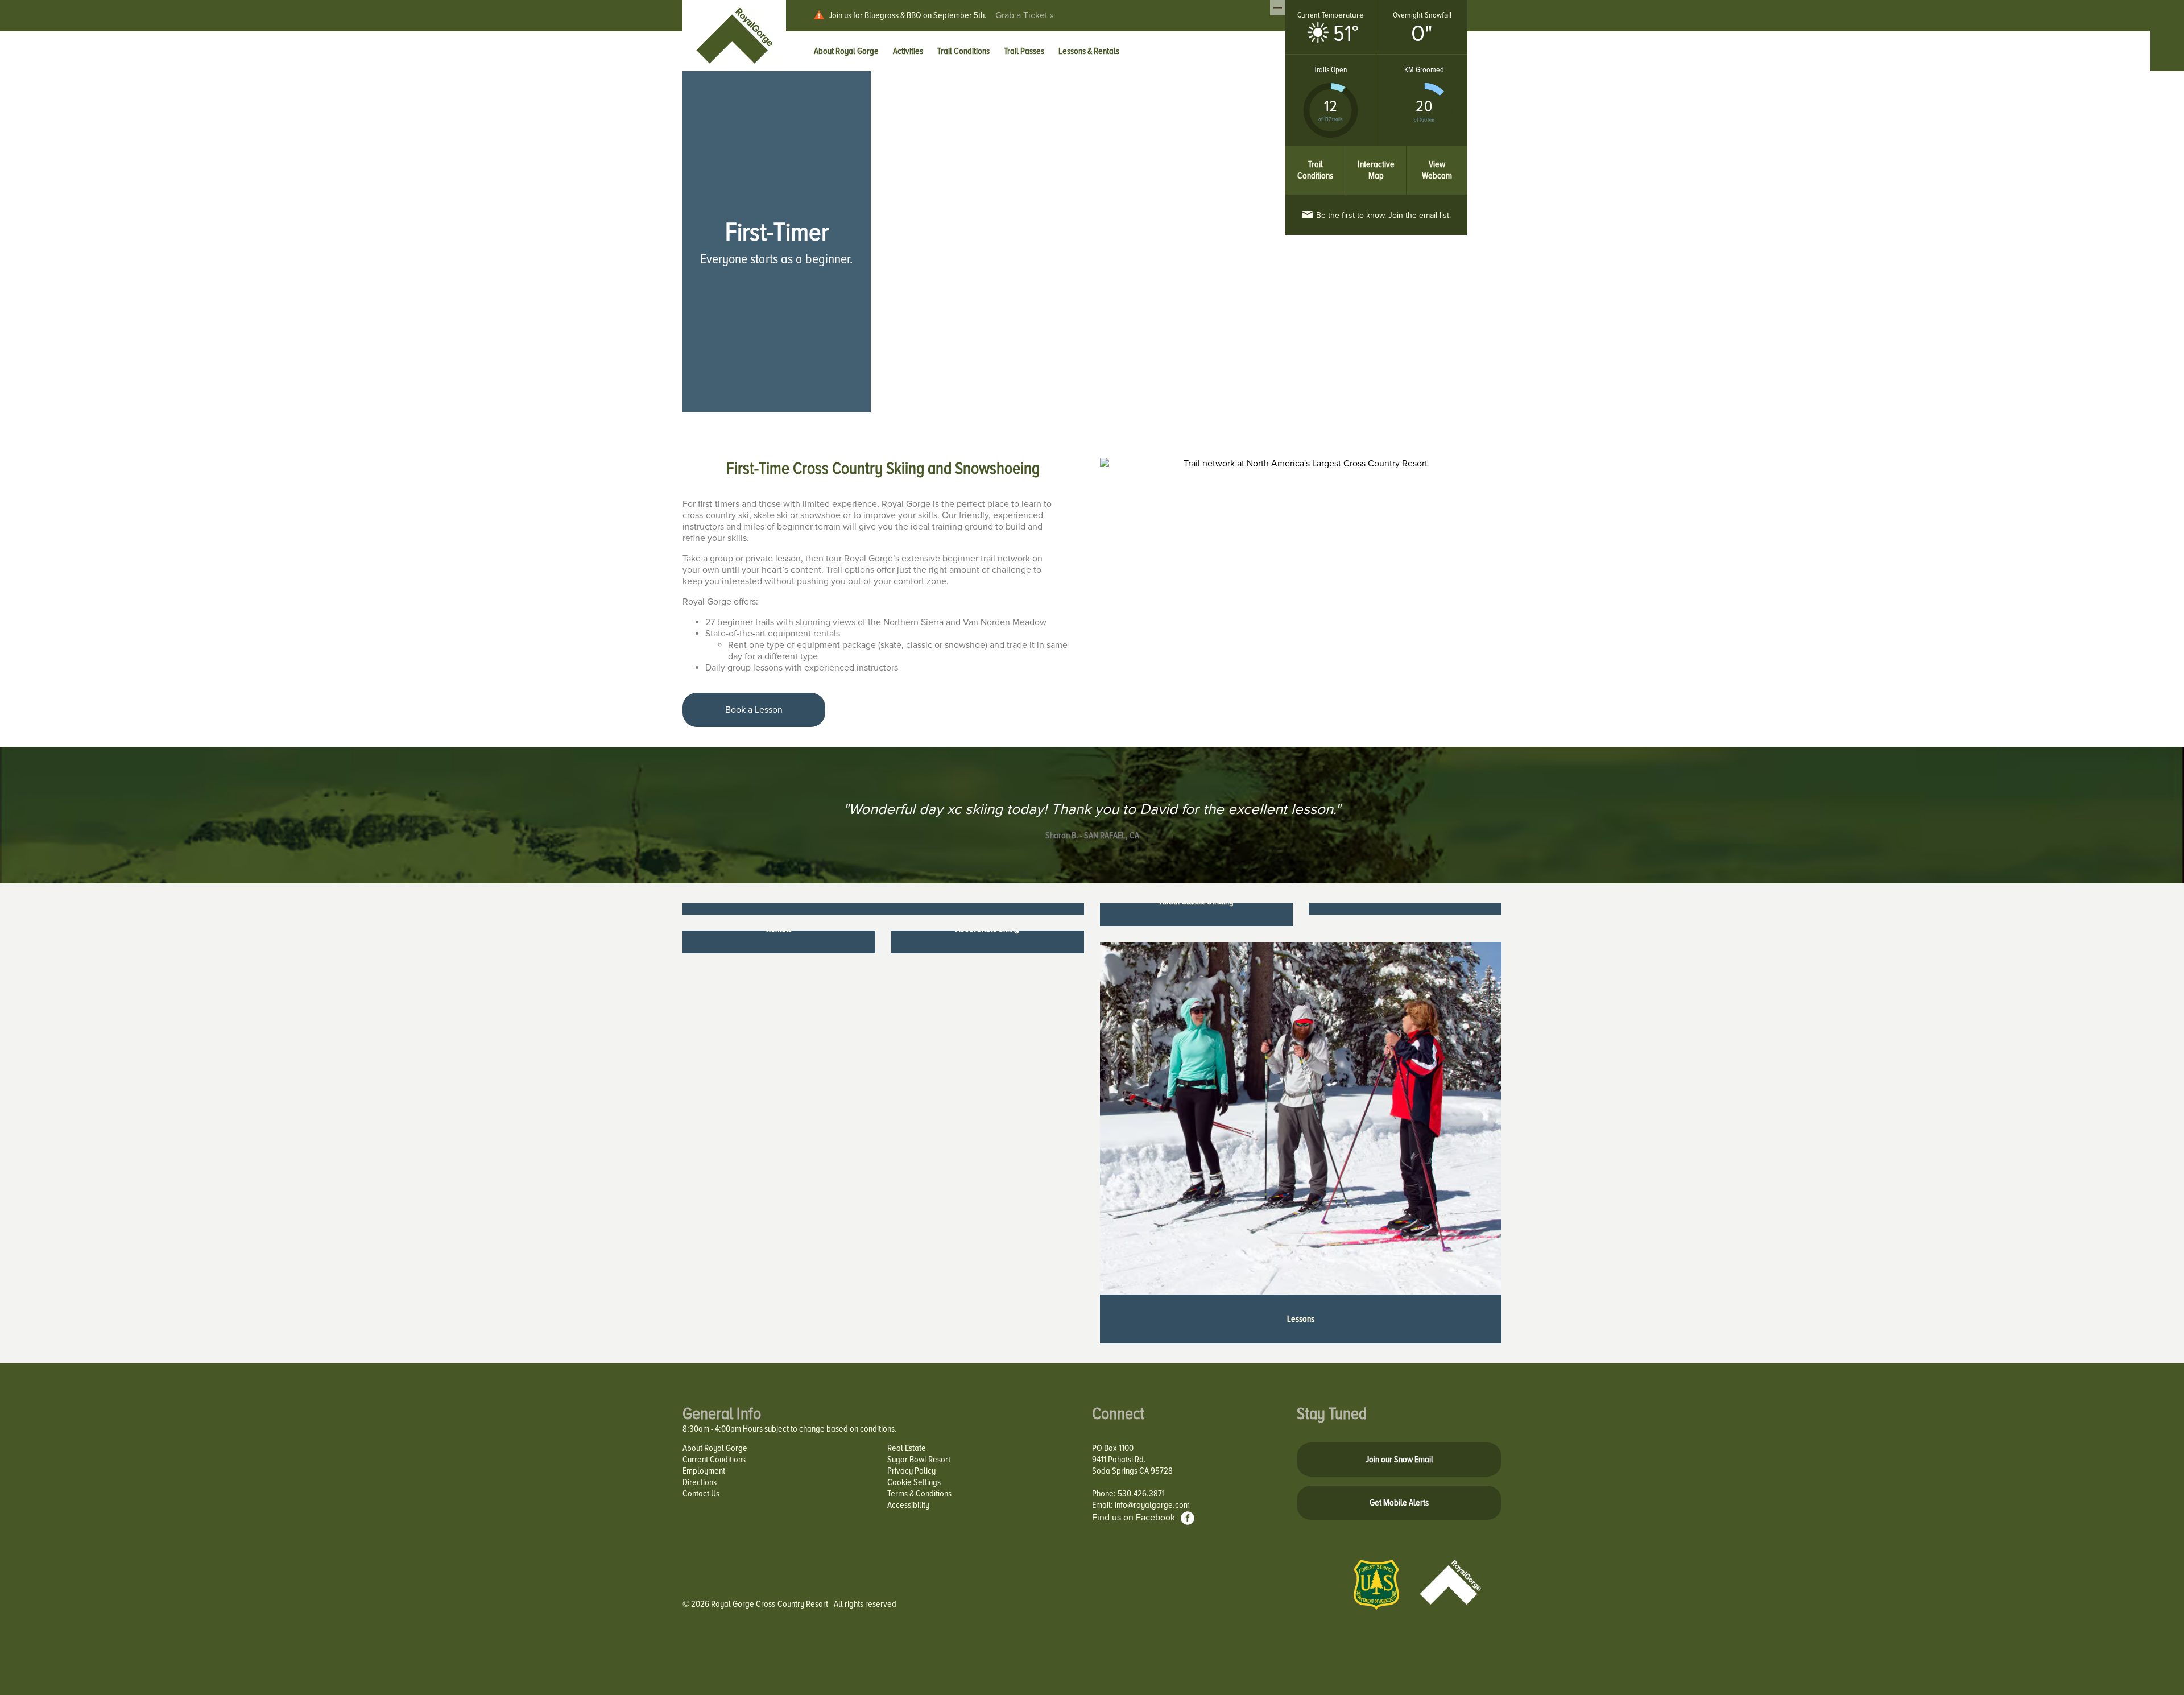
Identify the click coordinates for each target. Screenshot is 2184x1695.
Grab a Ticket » (1025, 15)
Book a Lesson (754, 710)
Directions (700, 1482)
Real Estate (907, 1448)
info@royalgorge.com (1152, 1505)
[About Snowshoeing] (1405, 909)
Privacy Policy (911, 1471)
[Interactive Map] (1377, 151)
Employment (704, 1471)
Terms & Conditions (919, 1494)
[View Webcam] (1437, 151)
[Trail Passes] (883, 909)
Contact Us (701, 1494)
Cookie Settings (914, 1482)
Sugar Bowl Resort (919, 1460)
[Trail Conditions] (1316, 151)
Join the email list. (1383, 215)
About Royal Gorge (715, 1448)
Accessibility (908, 1505)
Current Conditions (714, 1460)
